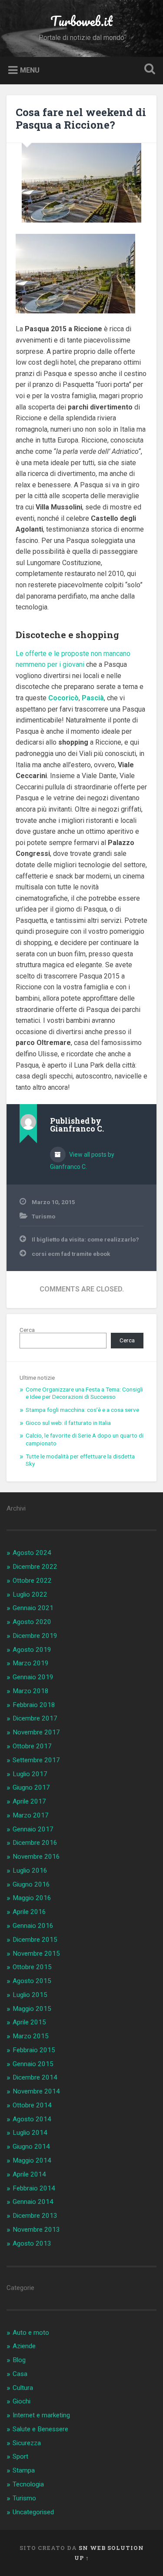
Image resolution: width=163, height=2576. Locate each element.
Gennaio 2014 (33, 2202)
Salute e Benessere (40, 2429)
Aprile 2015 (29, 2022)
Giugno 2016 (31, 1884)
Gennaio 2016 (33, 1926)
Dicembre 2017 (35, 1718)
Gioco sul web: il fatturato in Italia (68, 1423)
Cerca (27, 1330)
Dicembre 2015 (35, 1940)
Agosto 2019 (32, 1650)
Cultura (23, 2388)
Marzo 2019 (31, 1663)
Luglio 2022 (30, 1594)
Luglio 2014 (30, 2133)
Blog (19, 2360)
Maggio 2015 (32, 2009)
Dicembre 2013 (35, 2216)
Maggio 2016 (32, 1898)
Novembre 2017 (36, 1732)
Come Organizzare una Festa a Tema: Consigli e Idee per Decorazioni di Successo (84, 1393)
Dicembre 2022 (35, 1567)
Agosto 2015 (32, 1981)
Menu (30, 70)
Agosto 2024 (32, 1553)
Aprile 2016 (29, 1912)
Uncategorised (33, 2512)
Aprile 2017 (29, 1801)
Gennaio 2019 (33, 1677)
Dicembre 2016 (35, 1843)
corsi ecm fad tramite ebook (71, 1254)
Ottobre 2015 (32, 1967)
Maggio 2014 (32, 2160)
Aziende (24, 2346)
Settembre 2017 (36, 1760)
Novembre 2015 (36, 1954)
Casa (20, 2374)
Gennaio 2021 (33, 1608)
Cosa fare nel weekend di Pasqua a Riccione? (81, 118)
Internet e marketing (41, 2415)
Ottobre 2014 (32, 2105)
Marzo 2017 (31, 1815)
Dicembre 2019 (35, 1636)
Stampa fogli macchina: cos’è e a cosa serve (82, 1410)
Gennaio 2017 (33, 1829)
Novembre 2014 (36, 2091)
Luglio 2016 (30, 1870)
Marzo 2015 (31, 2036)
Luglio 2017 (30, 1774)
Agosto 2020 (32, 1622)
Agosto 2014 (32, 2119)
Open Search (148, 70)
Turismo (43, 1216)
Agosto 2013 (32, 2243)
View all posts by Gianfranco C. (82, 1161)
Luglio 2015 (30, 1995)
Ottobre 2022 (32, 1581)
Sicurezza (27, 2443)
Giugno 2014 (31, 2147)
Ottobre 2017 (32, 1746)
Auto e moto (31, 2333)
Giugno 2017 (31, 1787)
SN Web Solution (111, 2548)
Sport (20, 2456)
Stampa (24, 2470)
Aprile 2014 (29, 2174)
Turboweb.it (81, 21)
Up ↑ (82, 2558)
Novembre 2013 (36, 2230)
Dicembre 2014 (35, 2077)
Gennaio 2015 (33, 2064)
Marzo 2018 (31, 1691)
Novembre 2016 (36, 1857)
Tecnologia (28, 2484)
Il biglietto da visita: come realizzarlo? (85, 1239)
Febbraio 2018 (34, 1705)
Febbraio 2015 (34, 2050)
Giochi (22, 2401)
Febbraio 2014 (34, 2188)
